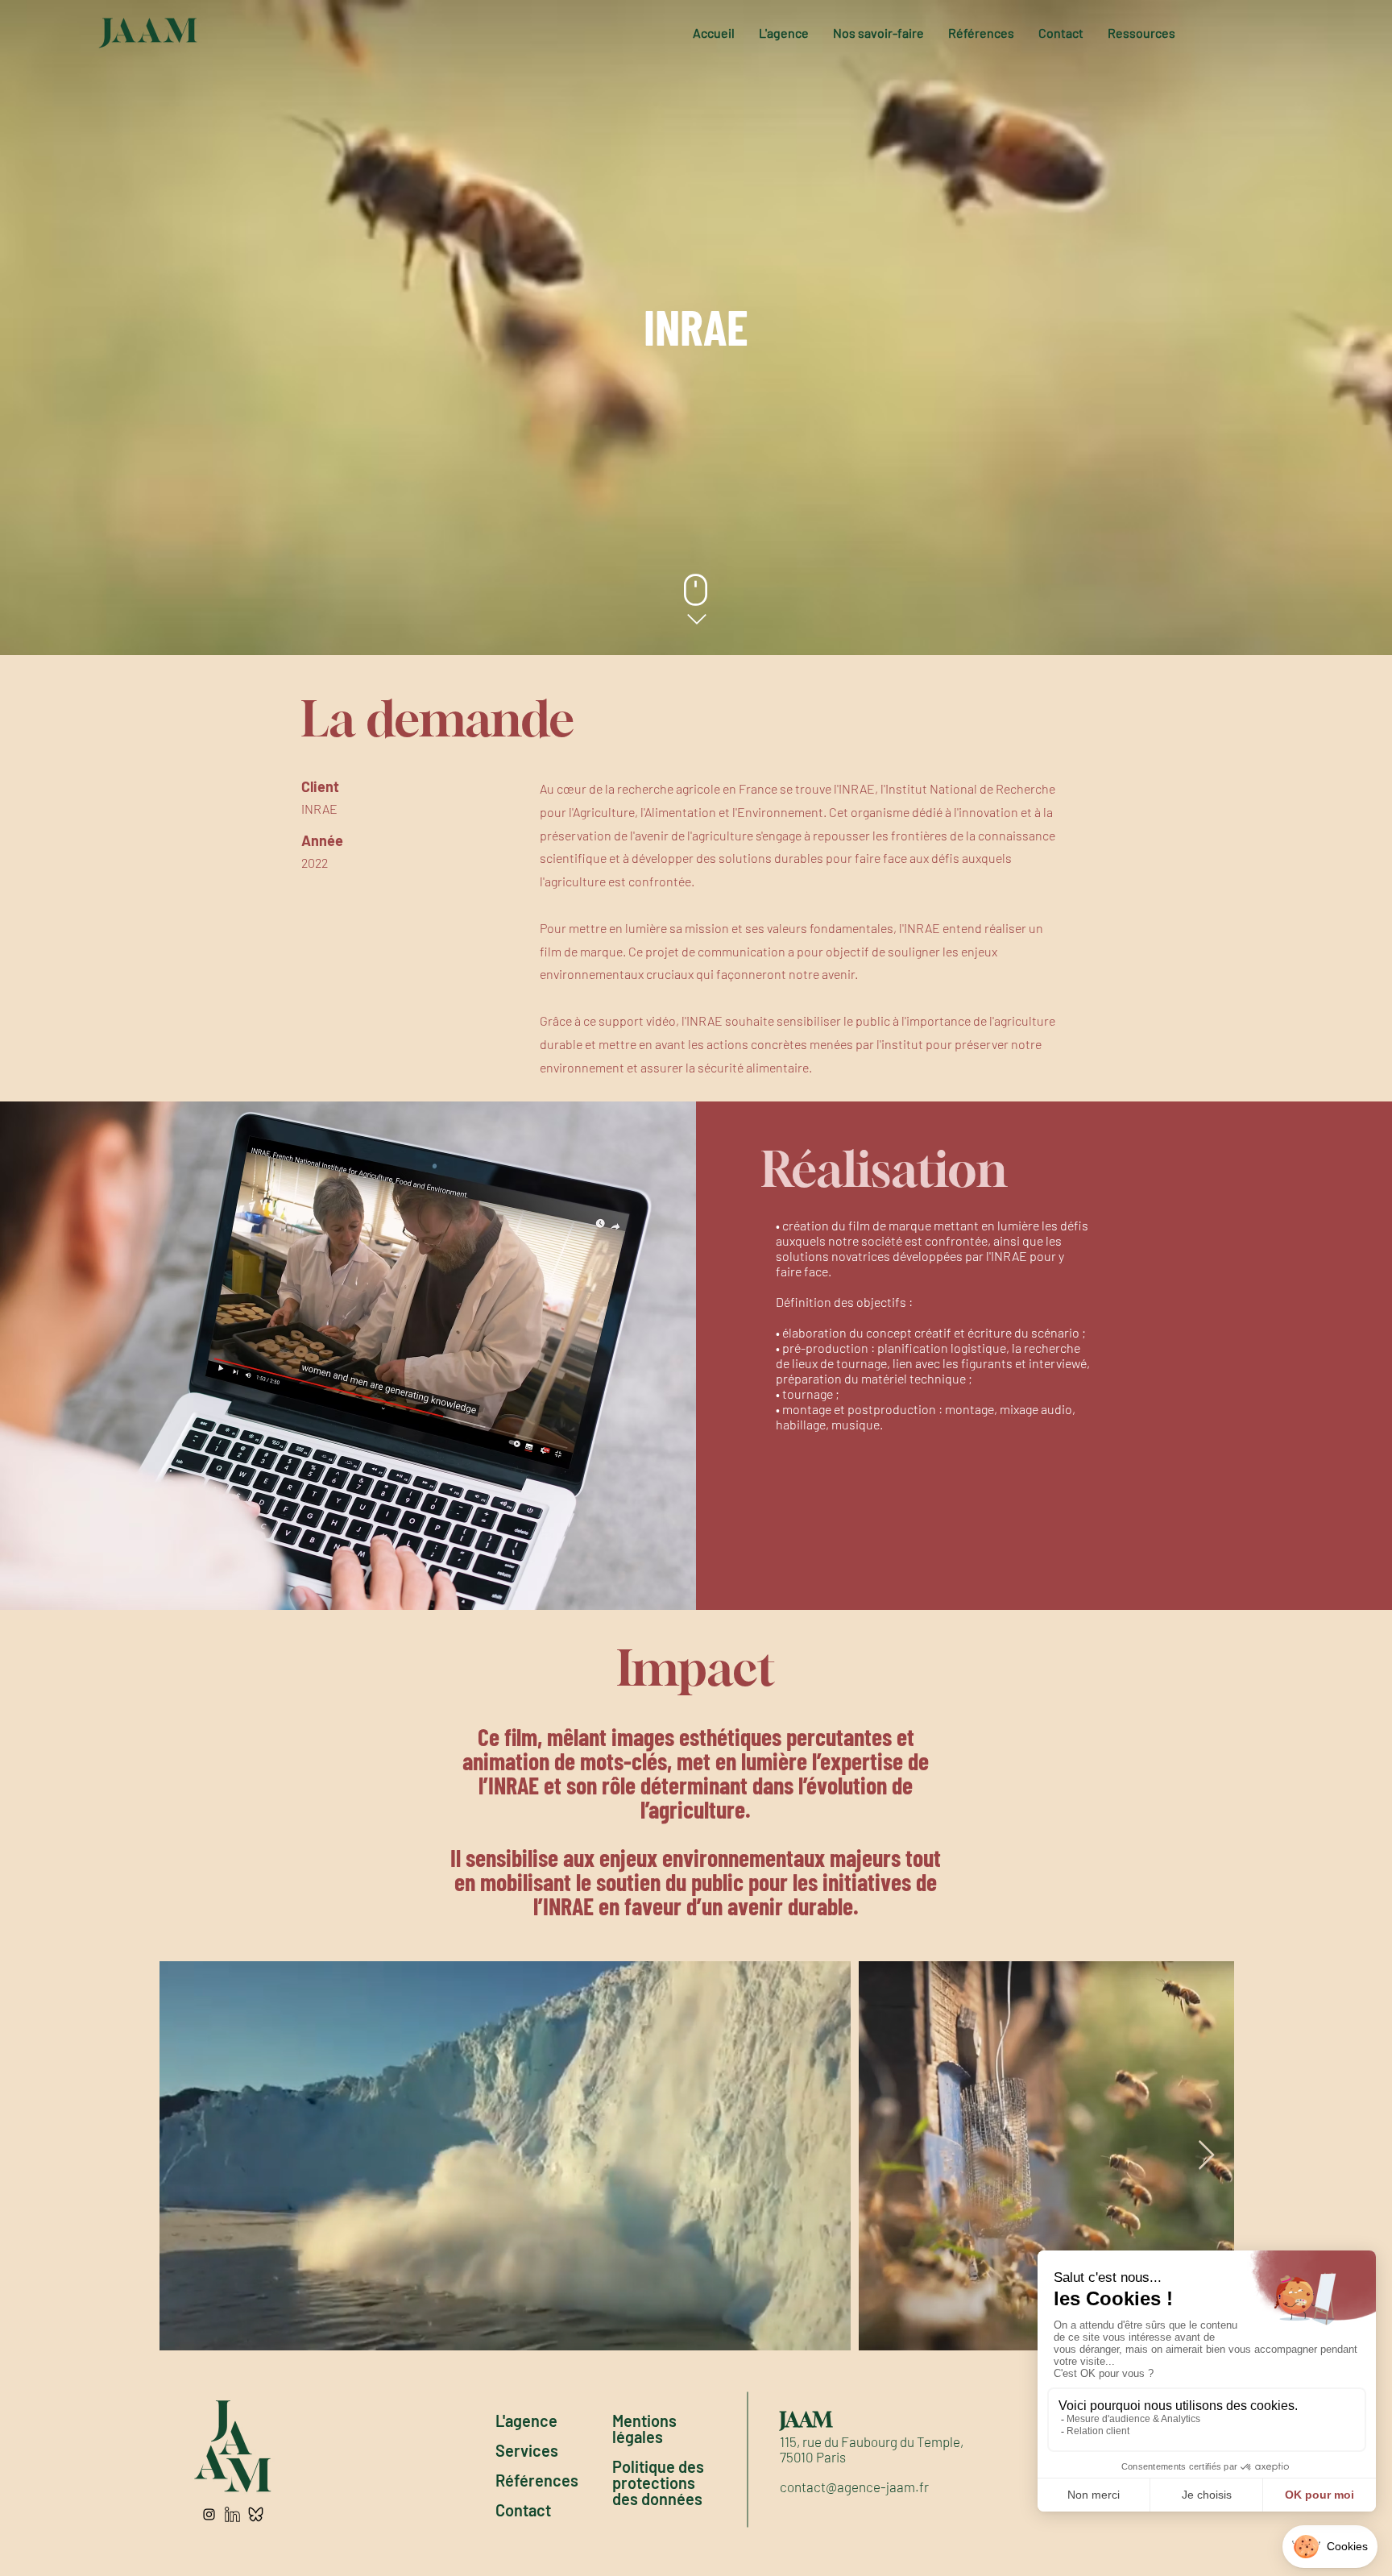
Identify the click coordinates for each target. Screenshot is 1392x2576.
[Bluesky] (256, 2514)
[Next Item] (1206, 2156)
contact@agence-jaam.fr (854, 2487)
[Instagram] (209, 2514)
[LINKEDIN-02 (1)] (232, 2514)
